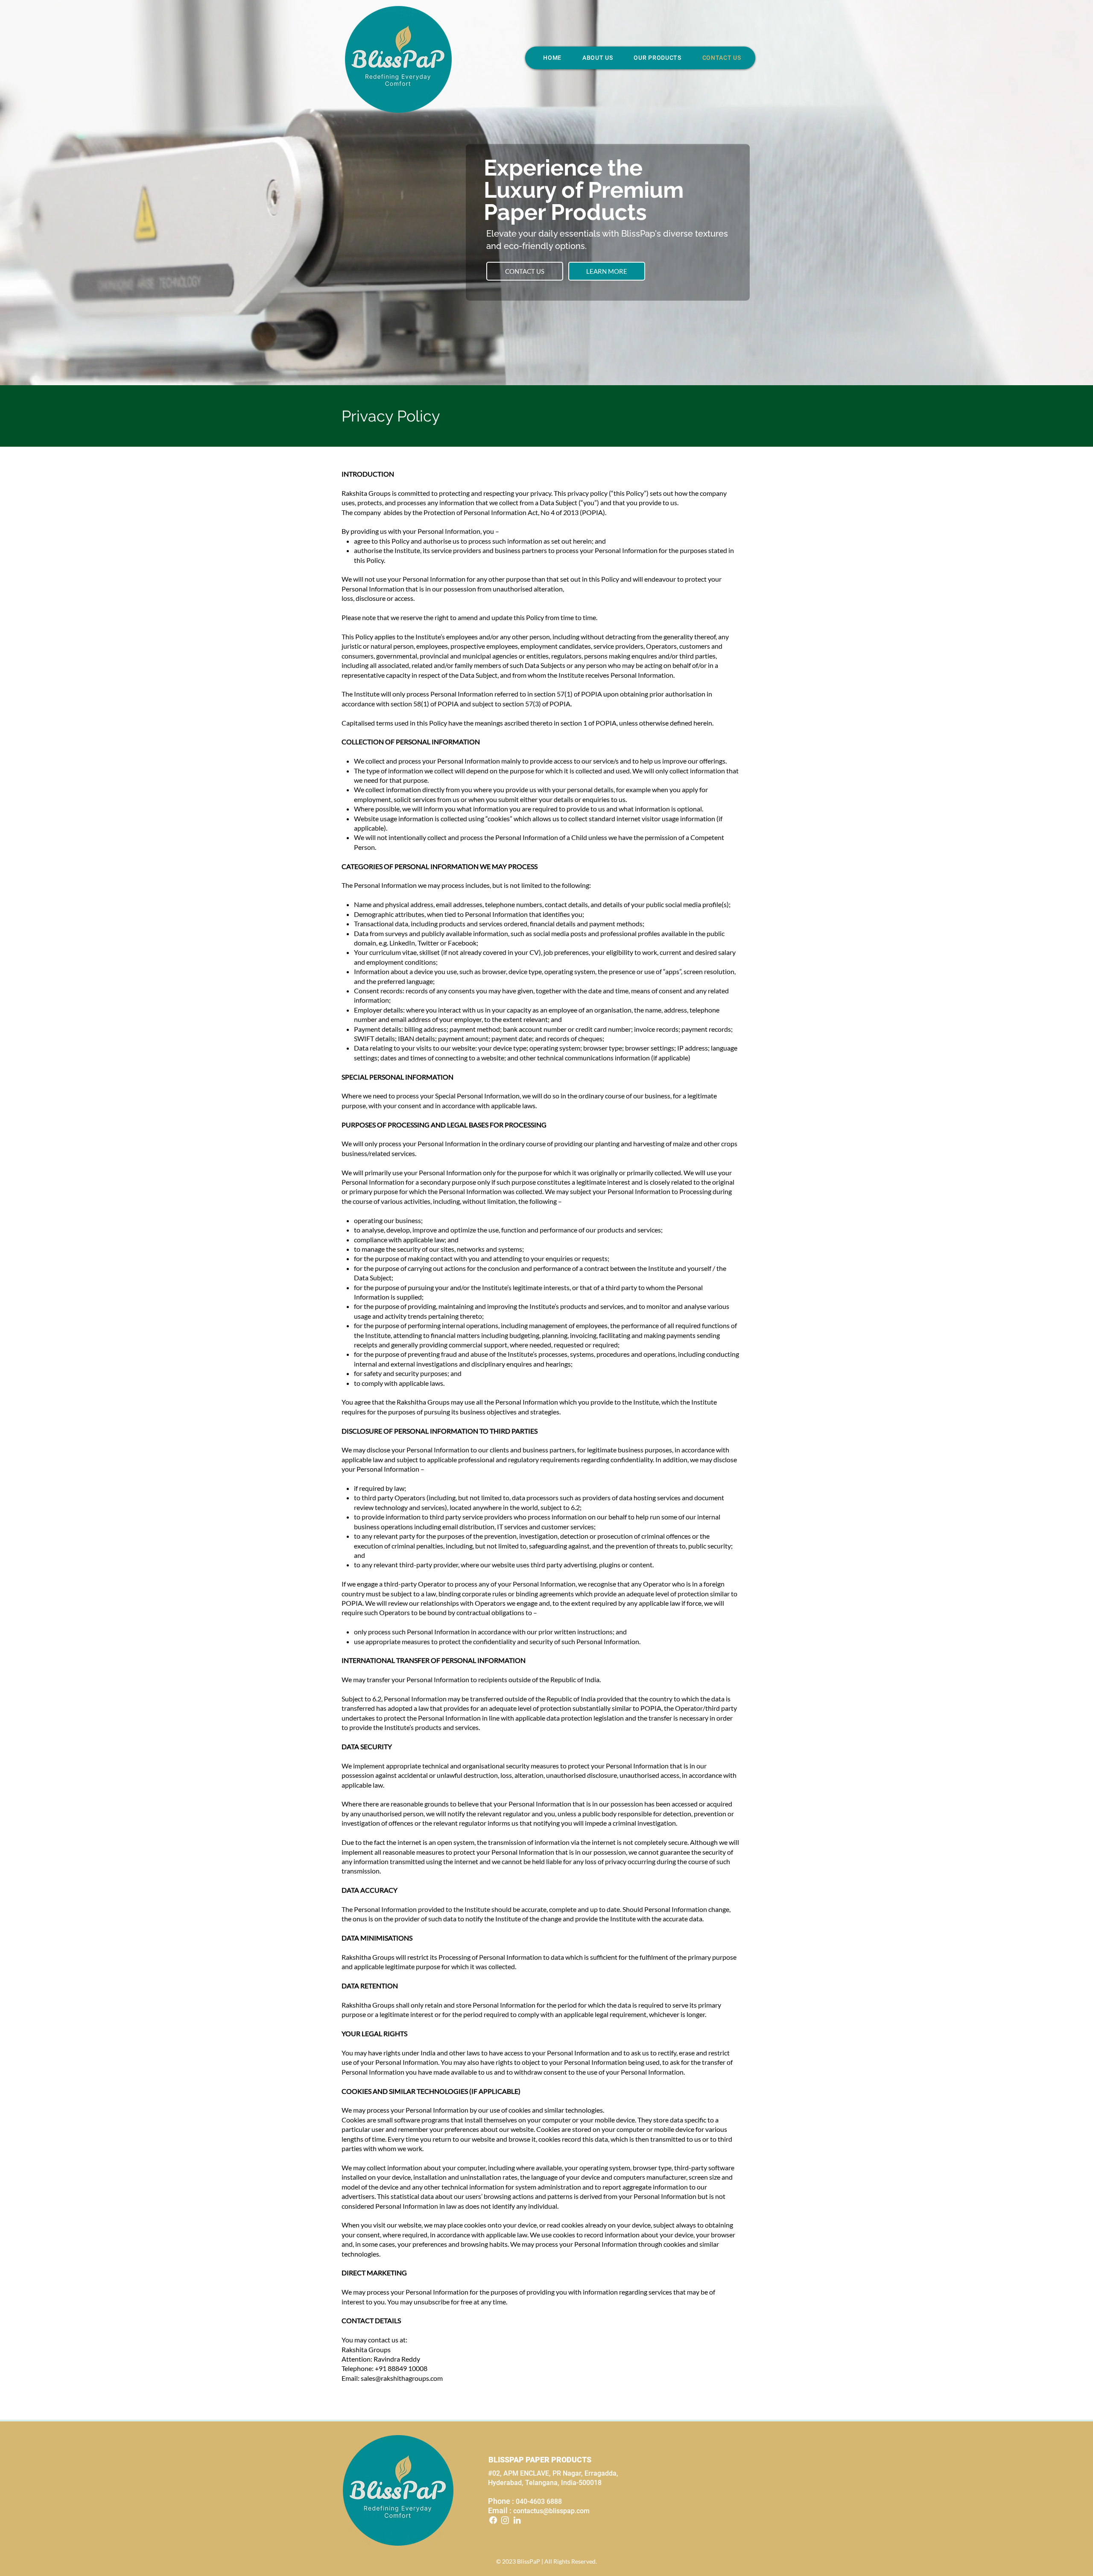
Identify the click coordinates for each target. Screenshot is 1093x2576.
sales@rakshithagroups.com (402, 2378)
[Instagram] (505, 2520)
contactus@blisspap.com (551, 2511)
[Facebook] (493, 2520)
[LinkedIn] (517, 2520)
